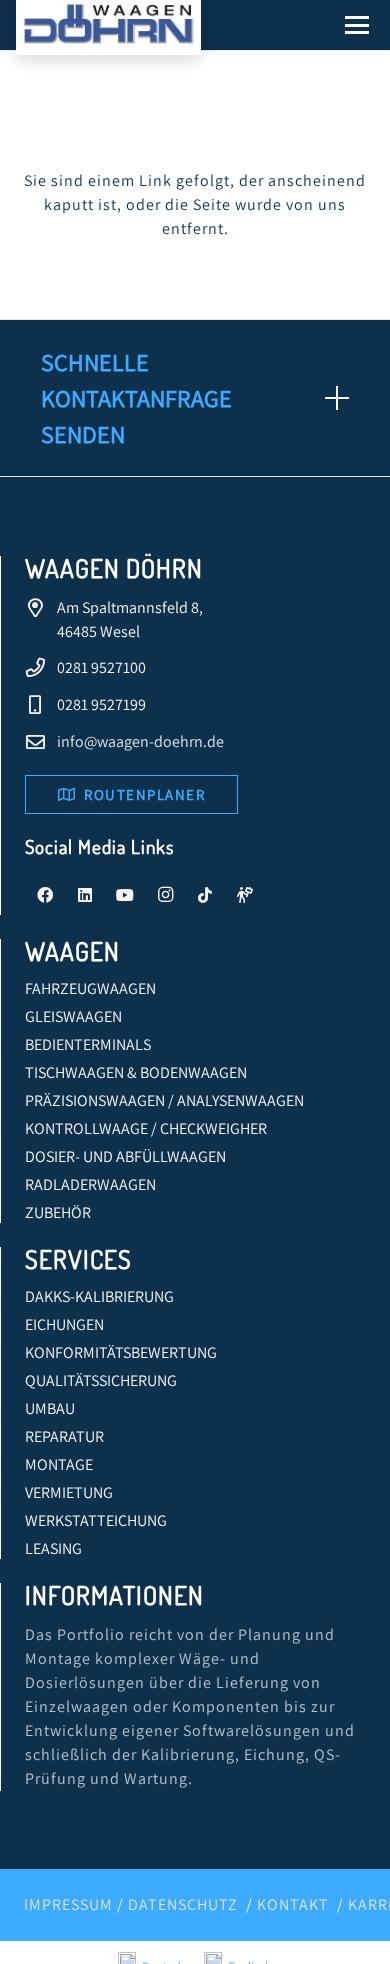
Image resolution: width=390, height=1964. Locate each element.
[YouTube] (125, 895)
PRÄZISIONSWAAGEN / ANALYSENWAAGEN (164, 1100)
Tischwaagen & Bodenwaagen (136, 1072)
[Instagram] (165, 895)
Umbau (50, 1408)
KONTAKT (293, 1904)
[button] (357, 25)
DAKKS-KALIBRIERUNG (99, 1296)
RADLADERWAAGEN (90, 1184)
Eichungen (64, 1324)
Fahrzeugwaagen (90, 988)
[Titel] (245, 895)
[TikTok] (205, 895)
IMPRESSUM (68, 1904)
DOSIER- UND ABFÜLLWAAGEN (125, 1156)
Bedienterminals (88, 1044)
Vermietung (69, 1492)
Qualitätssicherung (101, 1380)
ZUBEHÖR (58, 1212)
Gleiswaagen (73, 1016)
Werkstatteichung (96, 1520)
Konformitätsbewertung (121, 1352)
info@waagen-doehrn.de (140, 741)
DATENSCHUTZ (183, 1904)
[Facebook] (45, 895)
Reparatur (64, 1436)
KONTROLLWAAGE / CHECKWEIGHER (146, 1128)
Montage (59, 1464)
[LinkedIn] (85, 895)
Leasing (53, 1548)
